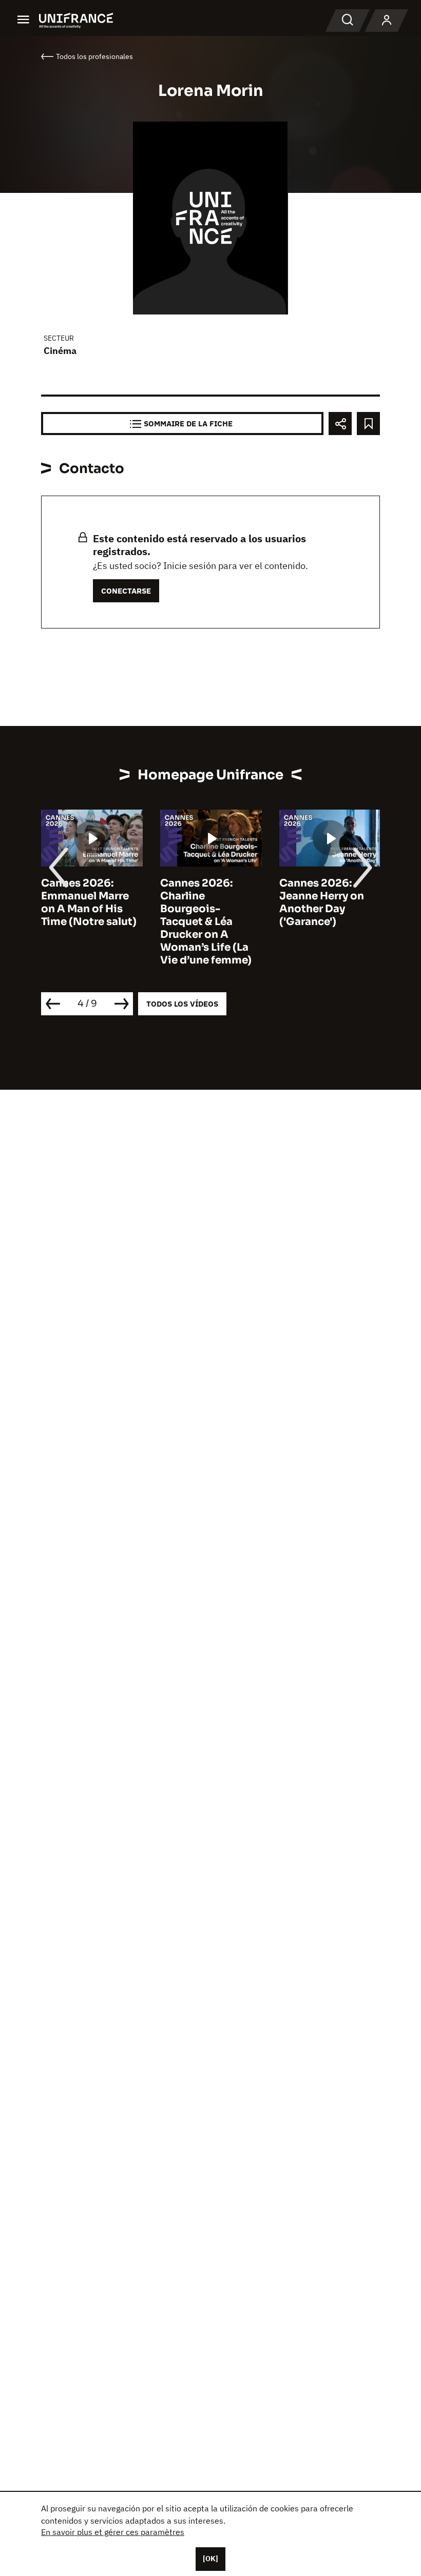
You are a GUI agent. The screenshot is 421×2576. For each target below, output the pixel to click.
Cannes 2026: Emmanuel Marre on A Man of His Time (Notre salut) (89, 902)
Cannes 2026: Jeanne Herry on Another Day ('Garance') (322, 902)
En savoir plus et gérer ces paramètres (113, 2532)
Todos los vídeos (182, 1004)
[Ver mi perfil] (387, 21)
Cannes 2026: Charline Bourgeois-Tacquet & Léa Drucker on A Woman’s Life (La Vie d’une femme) (206, 922)
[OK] (210, 2559)
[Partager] (340, 424)
